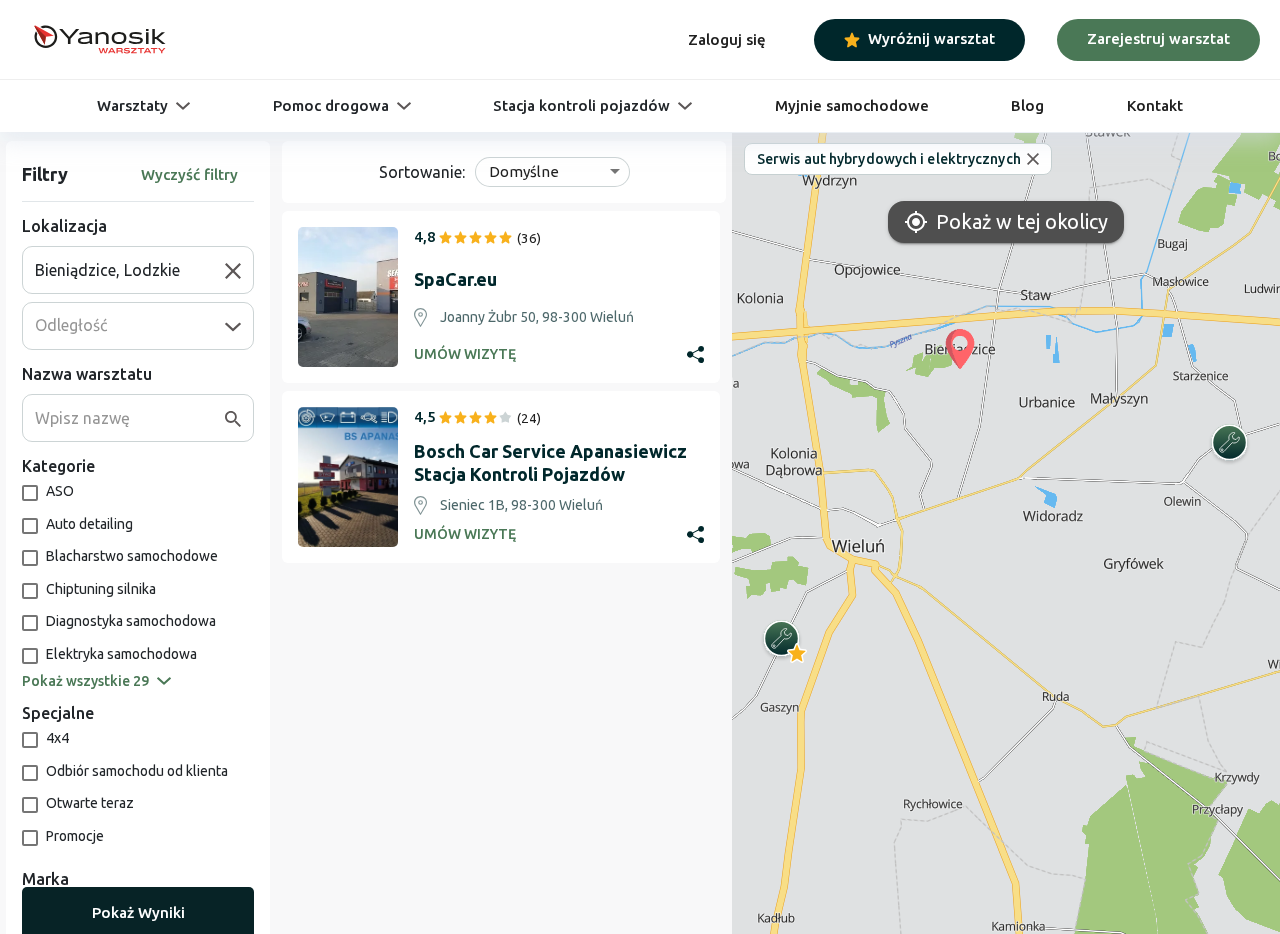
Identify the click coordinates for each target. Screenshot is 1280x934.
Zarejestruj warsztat (1158, 38)
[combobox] (130, 270)
